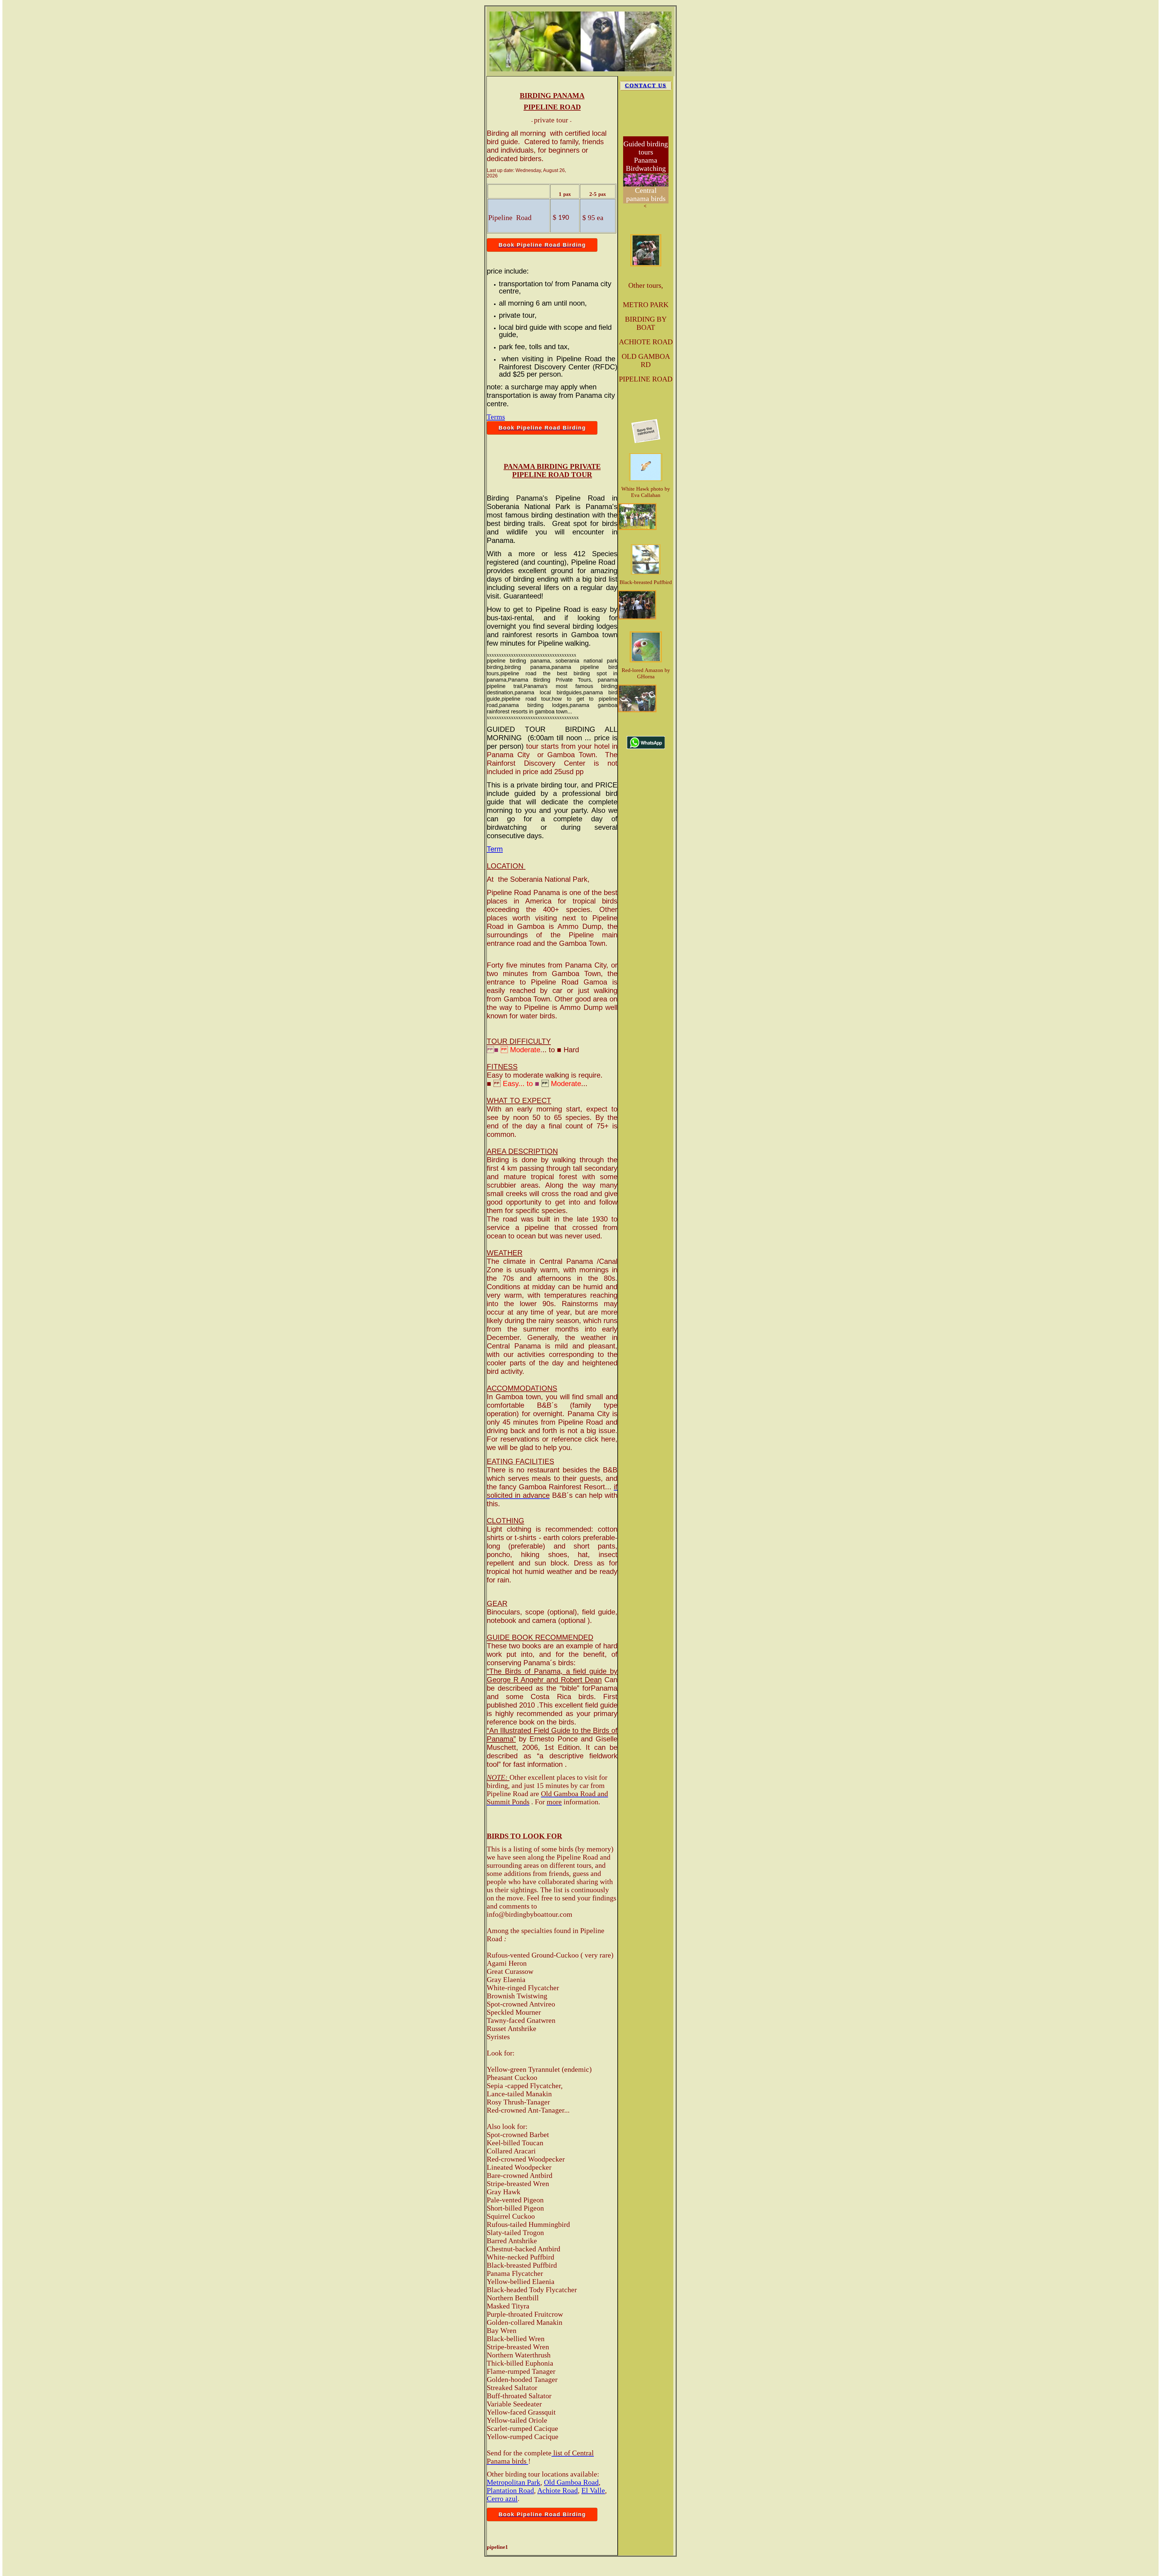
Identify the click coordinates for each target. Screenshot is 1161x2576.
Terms (496, 417)
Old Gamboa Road (571, 2482)
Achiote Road (558, 2490)
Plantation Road (510, 2490)
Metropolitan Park (514, 2482)
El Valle (593, 2490)
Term (495, 849)
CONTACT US (646, 86)
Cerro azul (502, 2499)
